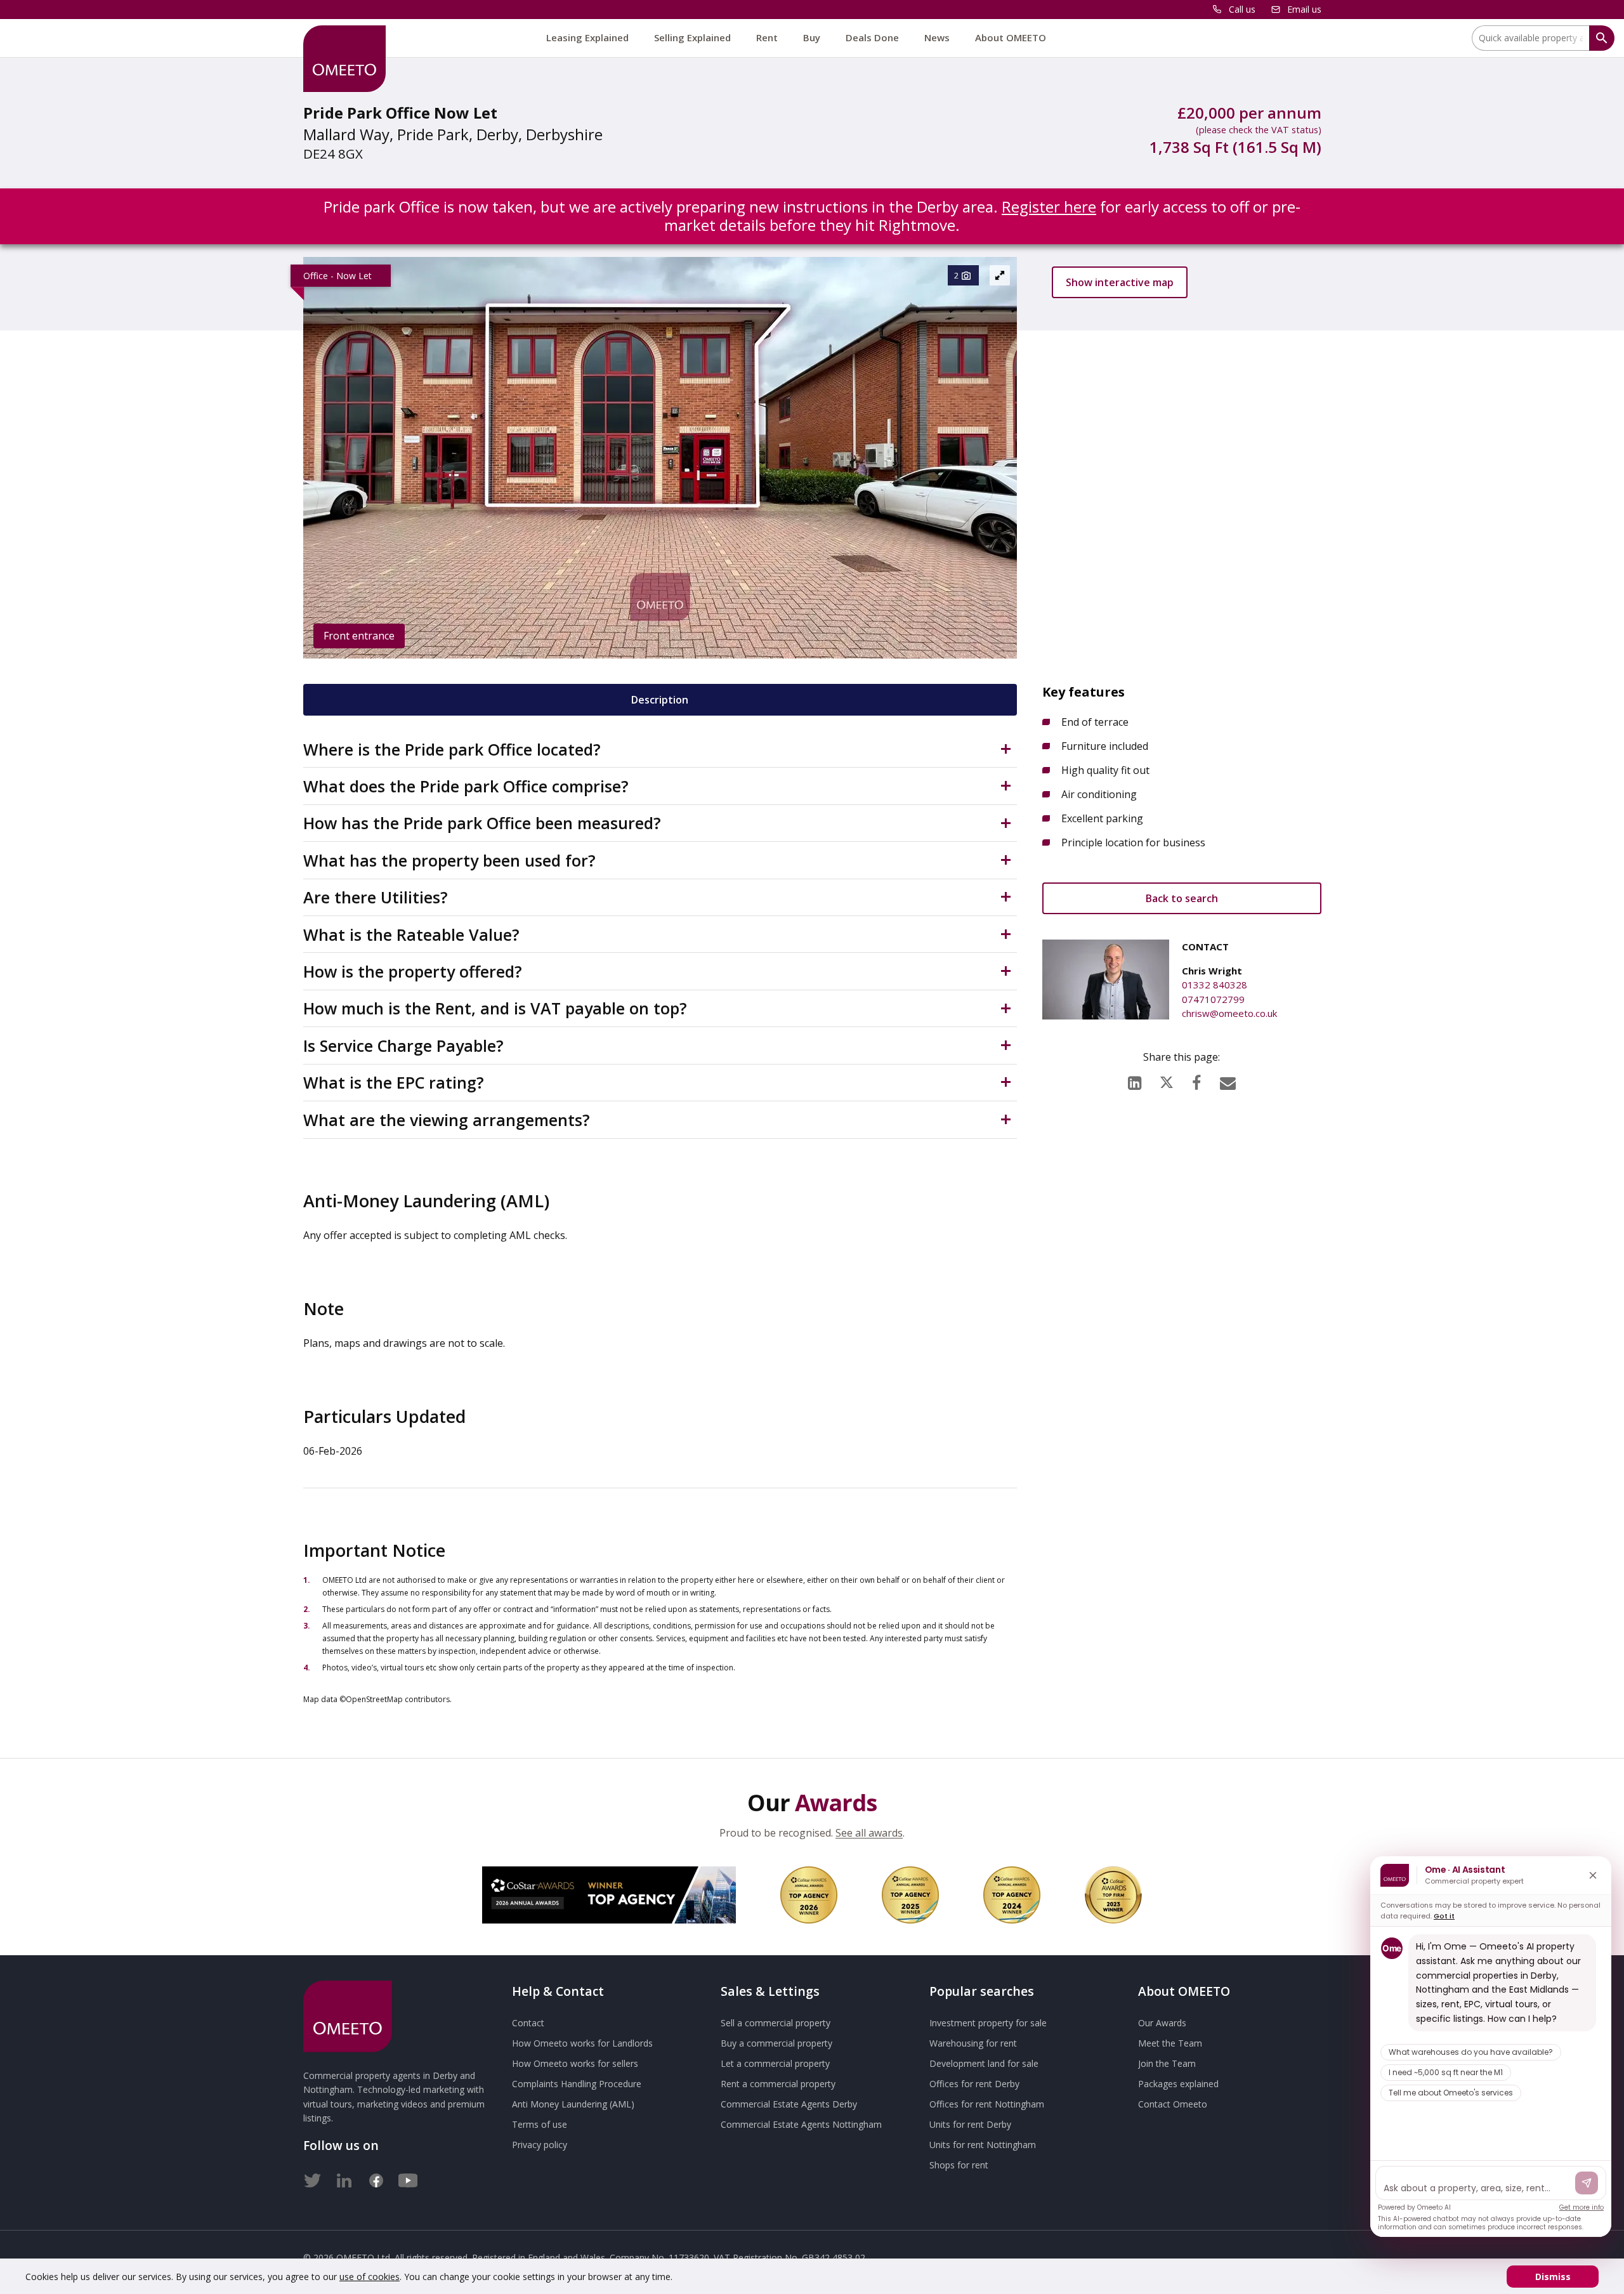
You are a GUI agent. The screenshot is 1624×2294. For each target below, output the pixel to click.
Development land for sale (984, 2063)
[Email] (1228, 1080)
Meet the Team (1170, 2043)
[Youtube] (408, 2178)
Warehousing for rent (973, 2043)
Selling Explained (692, 37)
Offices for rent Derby (974, 2084)
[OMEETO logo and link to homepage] (344, 59)
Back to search (1182, 898)
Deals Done (872, 37)
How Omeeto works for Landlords (582, 2043)
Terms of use (540, 2124)
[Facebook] (1196, 1080)
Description (660, 700)
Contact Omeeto (1173, 2104)
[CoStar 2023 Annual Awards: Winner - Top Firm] (1113, 1895)
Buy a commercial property (776, 2043)
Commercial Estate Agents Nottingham (801, 2124)
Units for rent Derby (970, 2124)
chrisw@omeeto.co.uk (1229, 1013)
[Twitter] (313, 2178)
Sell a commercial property (776, 2023)
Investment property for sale (988, 2023)
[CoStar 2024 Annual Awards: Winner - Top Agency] (1012, 1895)
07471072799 (1213, 999)
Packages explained (1178, 2084)
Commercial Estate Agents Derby (789, 2104)
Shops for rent (959, 2165)
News (937, 37)
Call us (1242, 9)
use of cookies (370, 2277)
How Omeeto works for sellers (575, 2063)
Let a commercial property (775, 2063)
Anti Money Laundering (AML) (573, 2104)
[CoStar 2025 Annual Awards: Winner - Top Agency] (910, 1895)
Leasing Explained (587, 37)
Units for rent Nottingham (983, 2145)
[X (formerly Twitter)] (1167, 1079)
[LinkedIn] (1135, 1080)
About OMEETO (1011, 37)
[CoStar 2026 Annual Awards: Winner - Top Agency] (609, 1895)
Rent (767, 37)
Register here (1049, 206)
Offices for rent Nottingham (987, 2104)
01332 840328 (1215, 985)
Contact (528, 2023)
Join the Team (1167, 2063)
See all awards (869, 1833)
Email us (1304, 9)
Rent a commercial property (778, 2084)
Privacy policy (540, 2145)
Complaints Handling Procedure (577, 2084)
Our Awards (1162, 2023)
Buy (812, 37)
